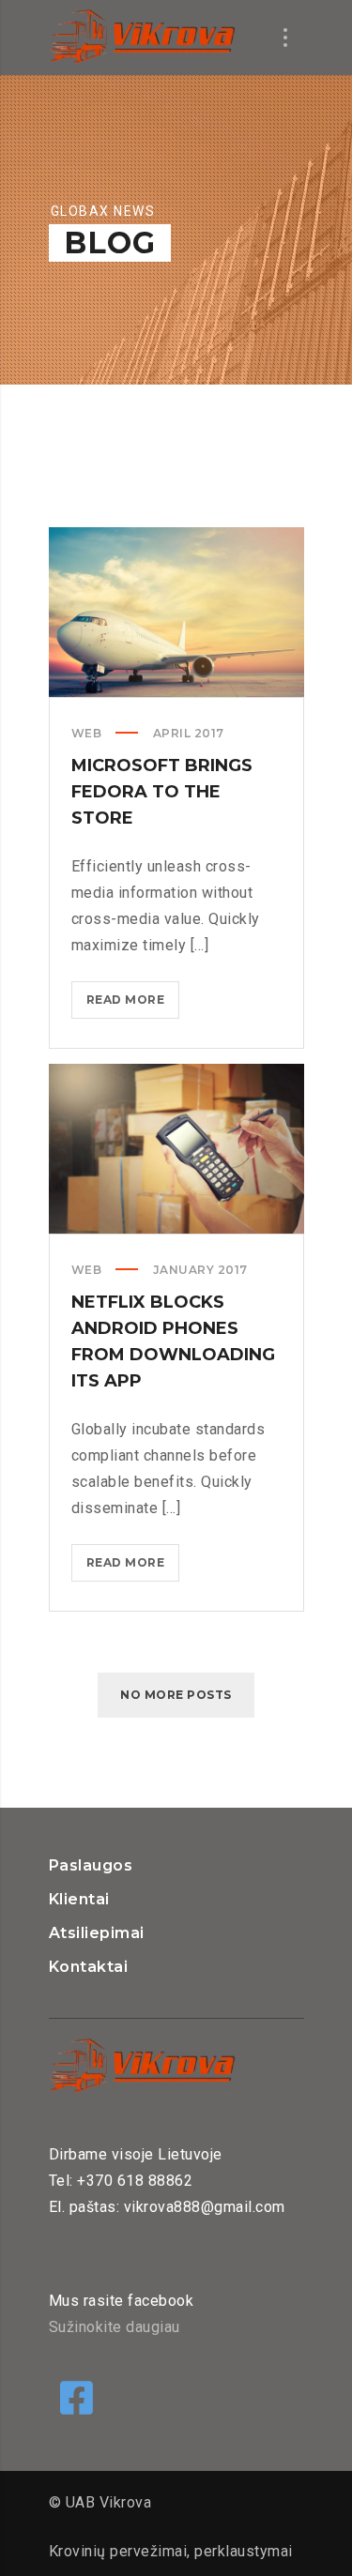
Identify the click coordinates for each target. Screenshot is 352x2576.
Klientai (79, 1899)
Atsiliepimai (97, 1933)
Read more (133, 1005)
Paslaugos (91, 1865)
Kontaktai (89, 1967)
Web (87, 733)
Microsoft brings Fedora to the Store (162, 792)
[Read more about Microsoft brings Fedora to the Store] (176, 613)
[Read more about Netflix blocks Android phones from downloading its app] (176, 1149)
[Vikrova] (143, 38)
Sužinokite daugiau (115, 2327)
